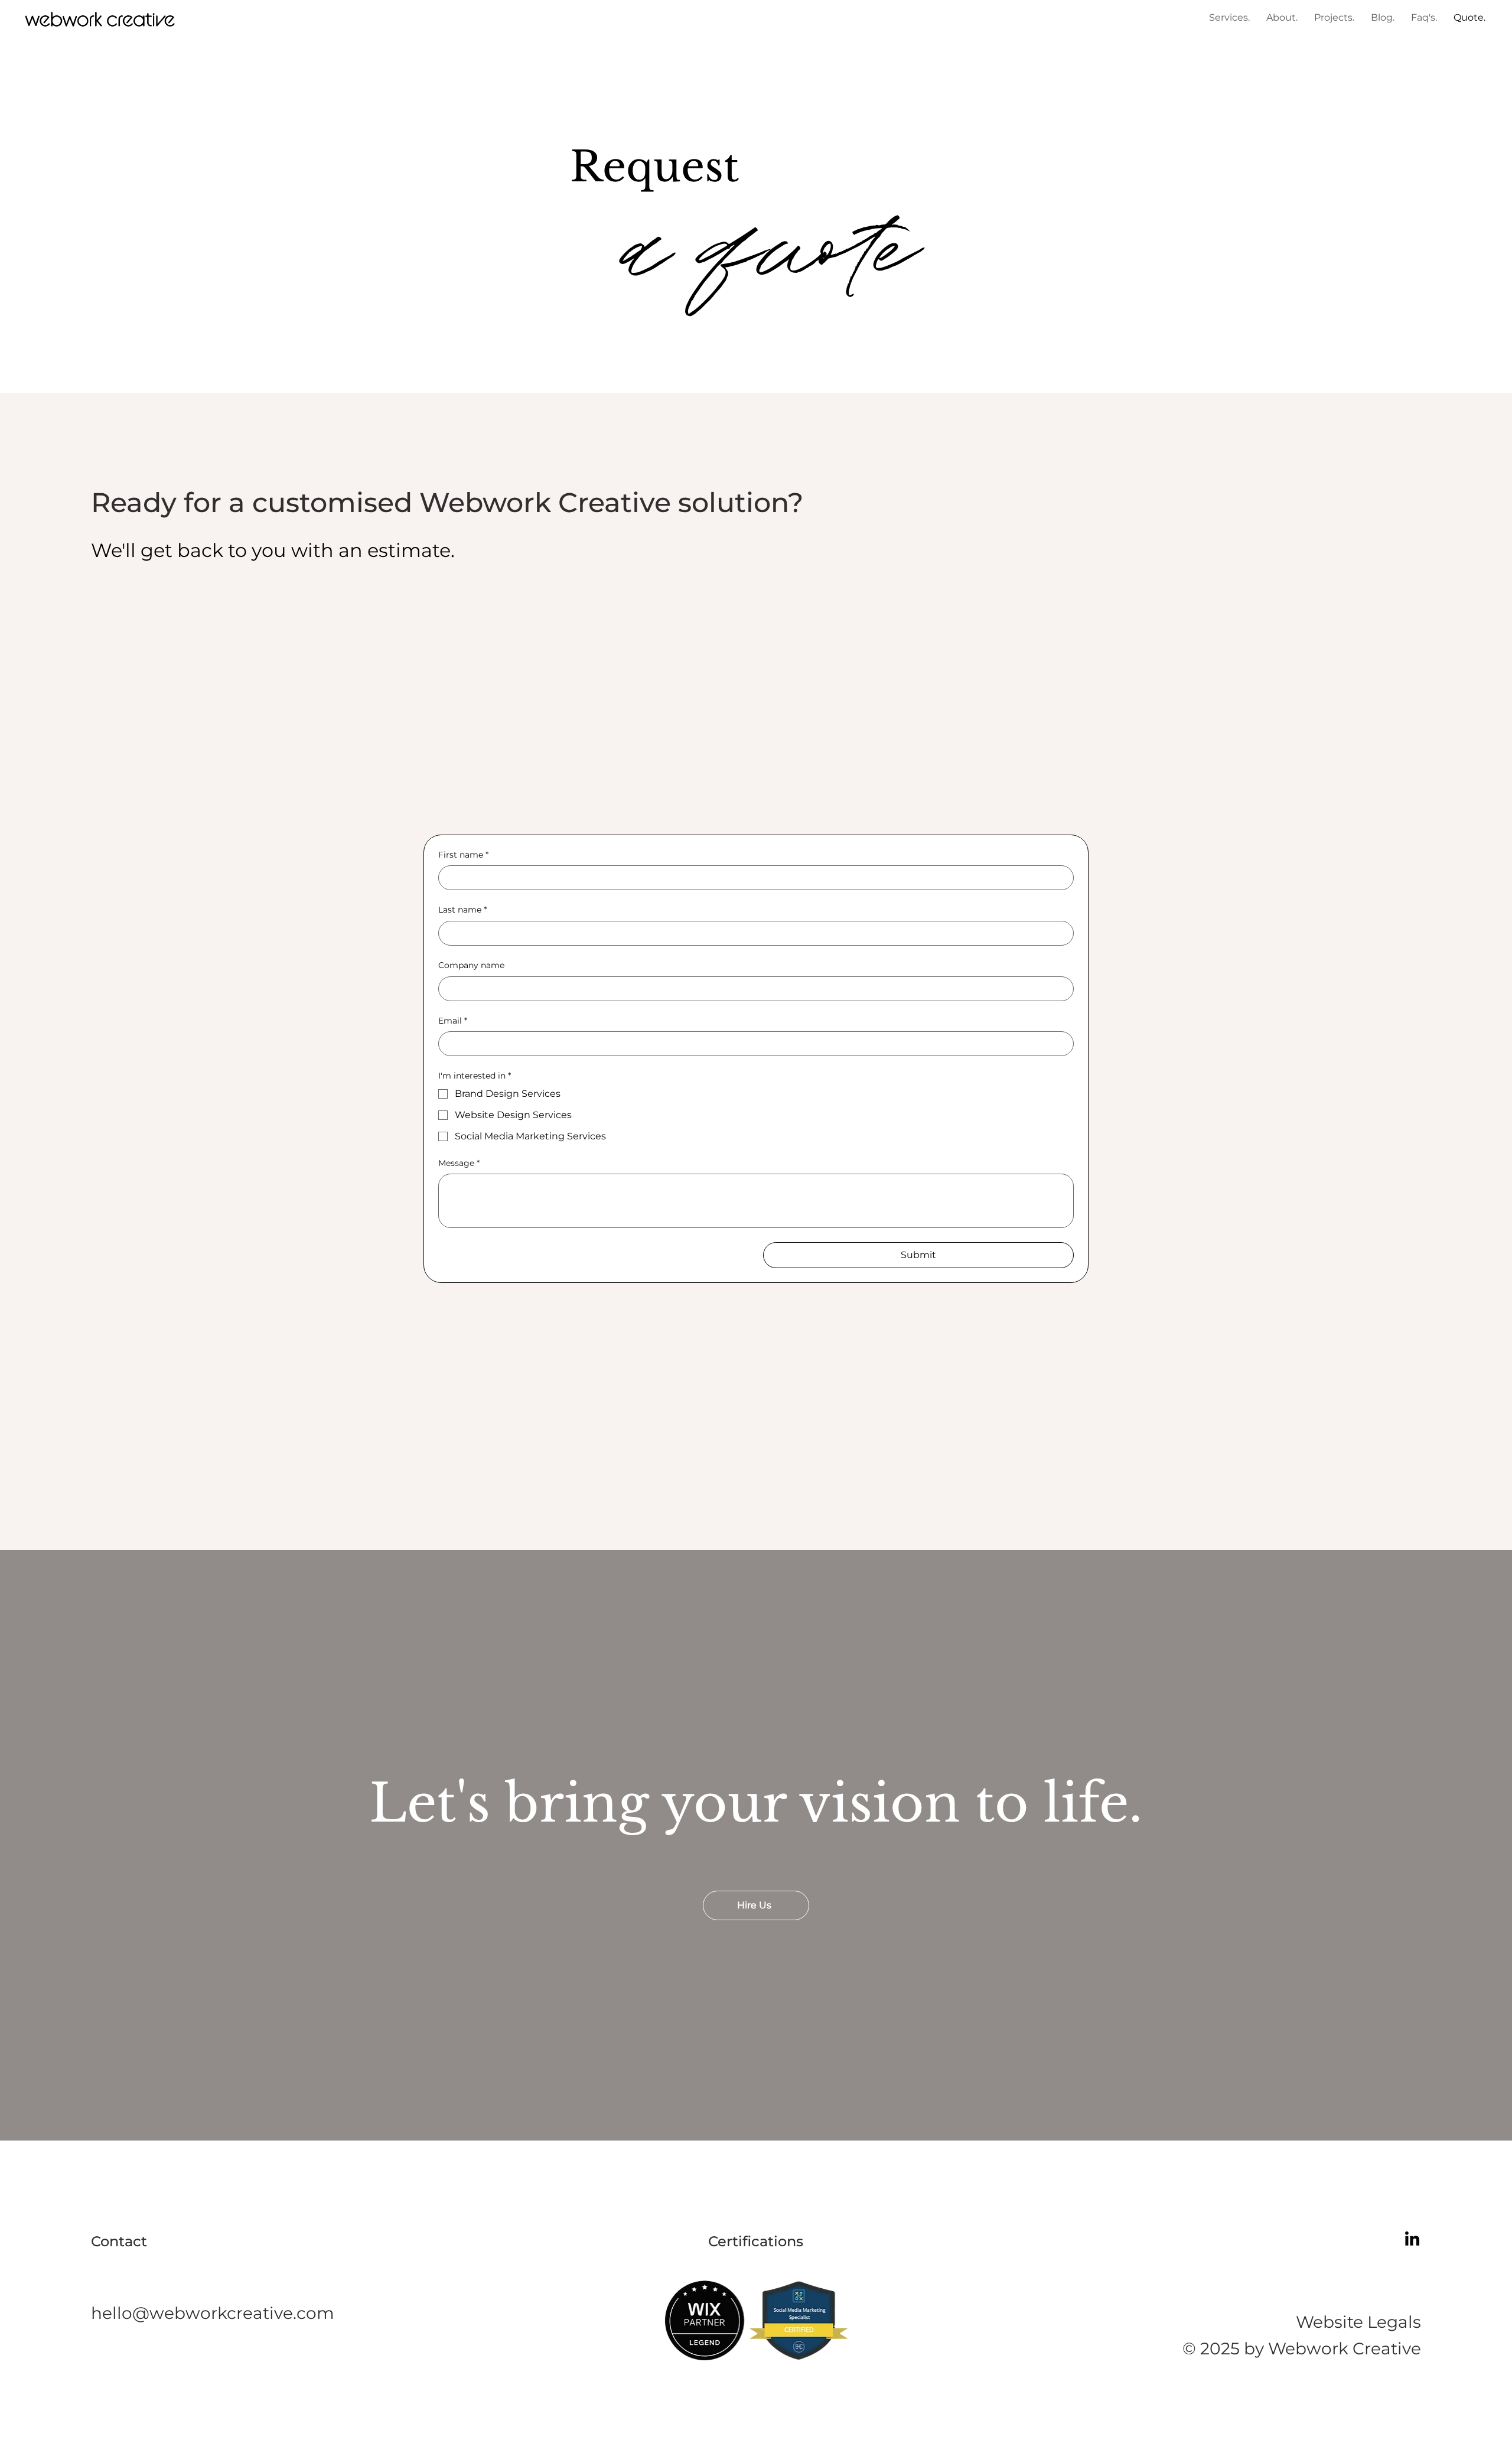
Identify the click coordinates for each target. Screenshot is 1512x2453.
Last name (462, 910)
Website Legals (1358, 2322)
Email (453, 1021)
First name (463, 855)
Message (459, 1163)
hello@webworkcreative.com (213, 2313)
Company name (471, 965)
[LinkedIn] (1412, 2240)
